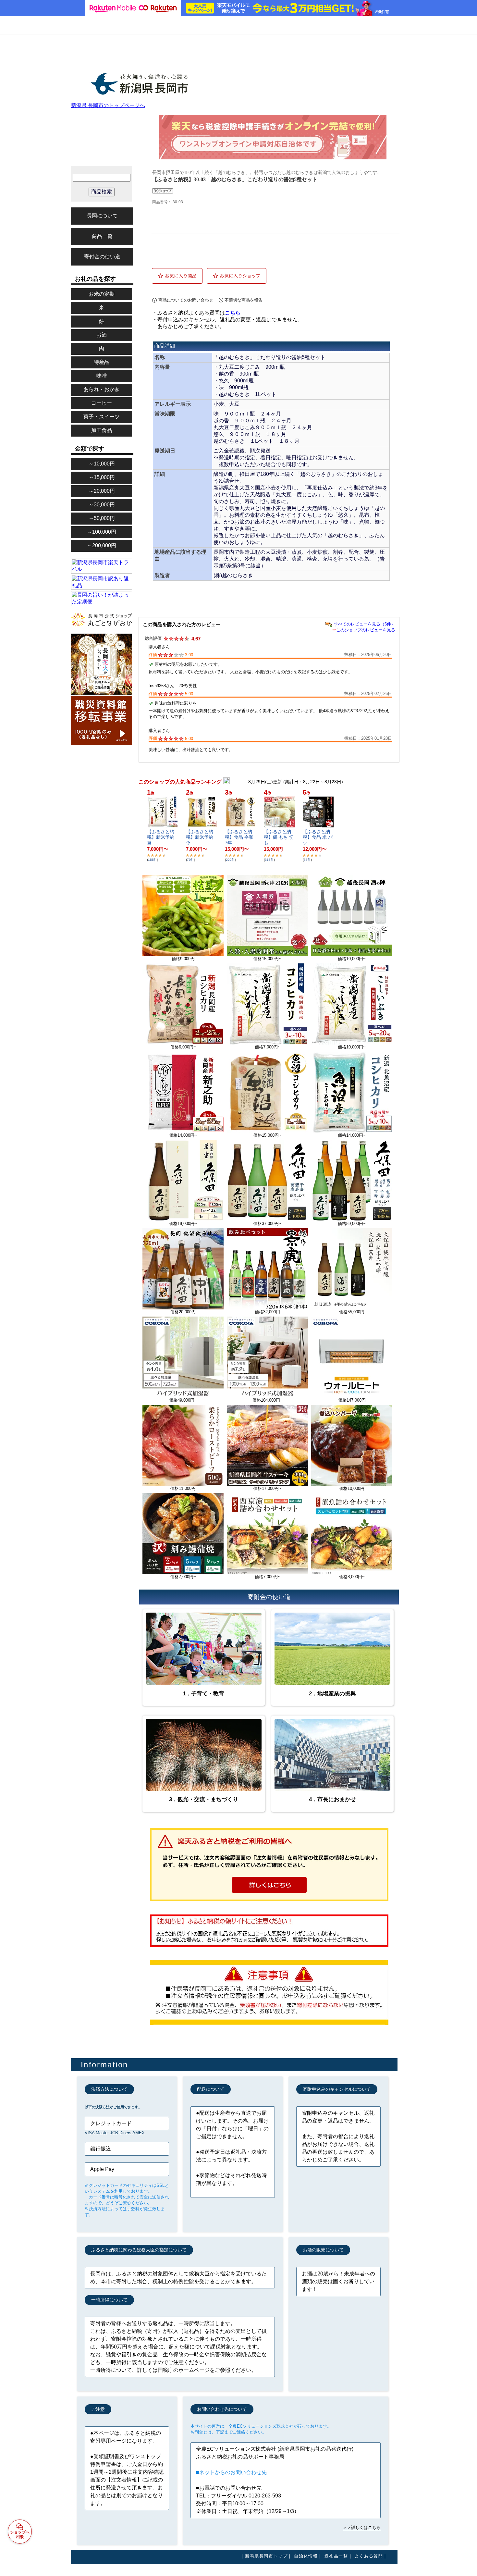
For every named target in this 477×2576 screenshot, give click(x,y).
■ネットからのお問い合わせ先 (231, 2472)
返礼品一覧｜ (339, 2556)
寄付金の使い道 (102, 257)
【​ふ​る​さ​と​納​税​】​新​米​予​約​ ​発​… (161, 837)
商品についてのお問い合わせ (186, 300)
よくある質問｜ (371, 2556)
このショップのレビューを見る (366, 630)
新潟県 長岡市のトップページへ (108, 105)
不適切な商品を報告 (244, 300)
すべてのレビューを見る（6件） (365, 624)
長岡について (102, 216)
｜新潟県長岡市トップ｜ (266, 2556)
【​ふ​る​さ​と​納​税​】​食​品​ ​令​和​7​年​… (239, 837)
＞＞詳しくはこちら (362, 2527)
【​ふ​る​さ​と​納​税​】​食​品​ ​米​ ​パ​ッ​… (318, 837)
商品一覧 (102, 236)
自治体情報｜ (308, 2556)
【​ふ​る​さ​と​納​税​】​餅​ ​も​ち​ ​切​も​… (279, 837)
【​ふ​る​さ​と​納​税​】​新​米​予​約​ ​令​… (200, 837)
